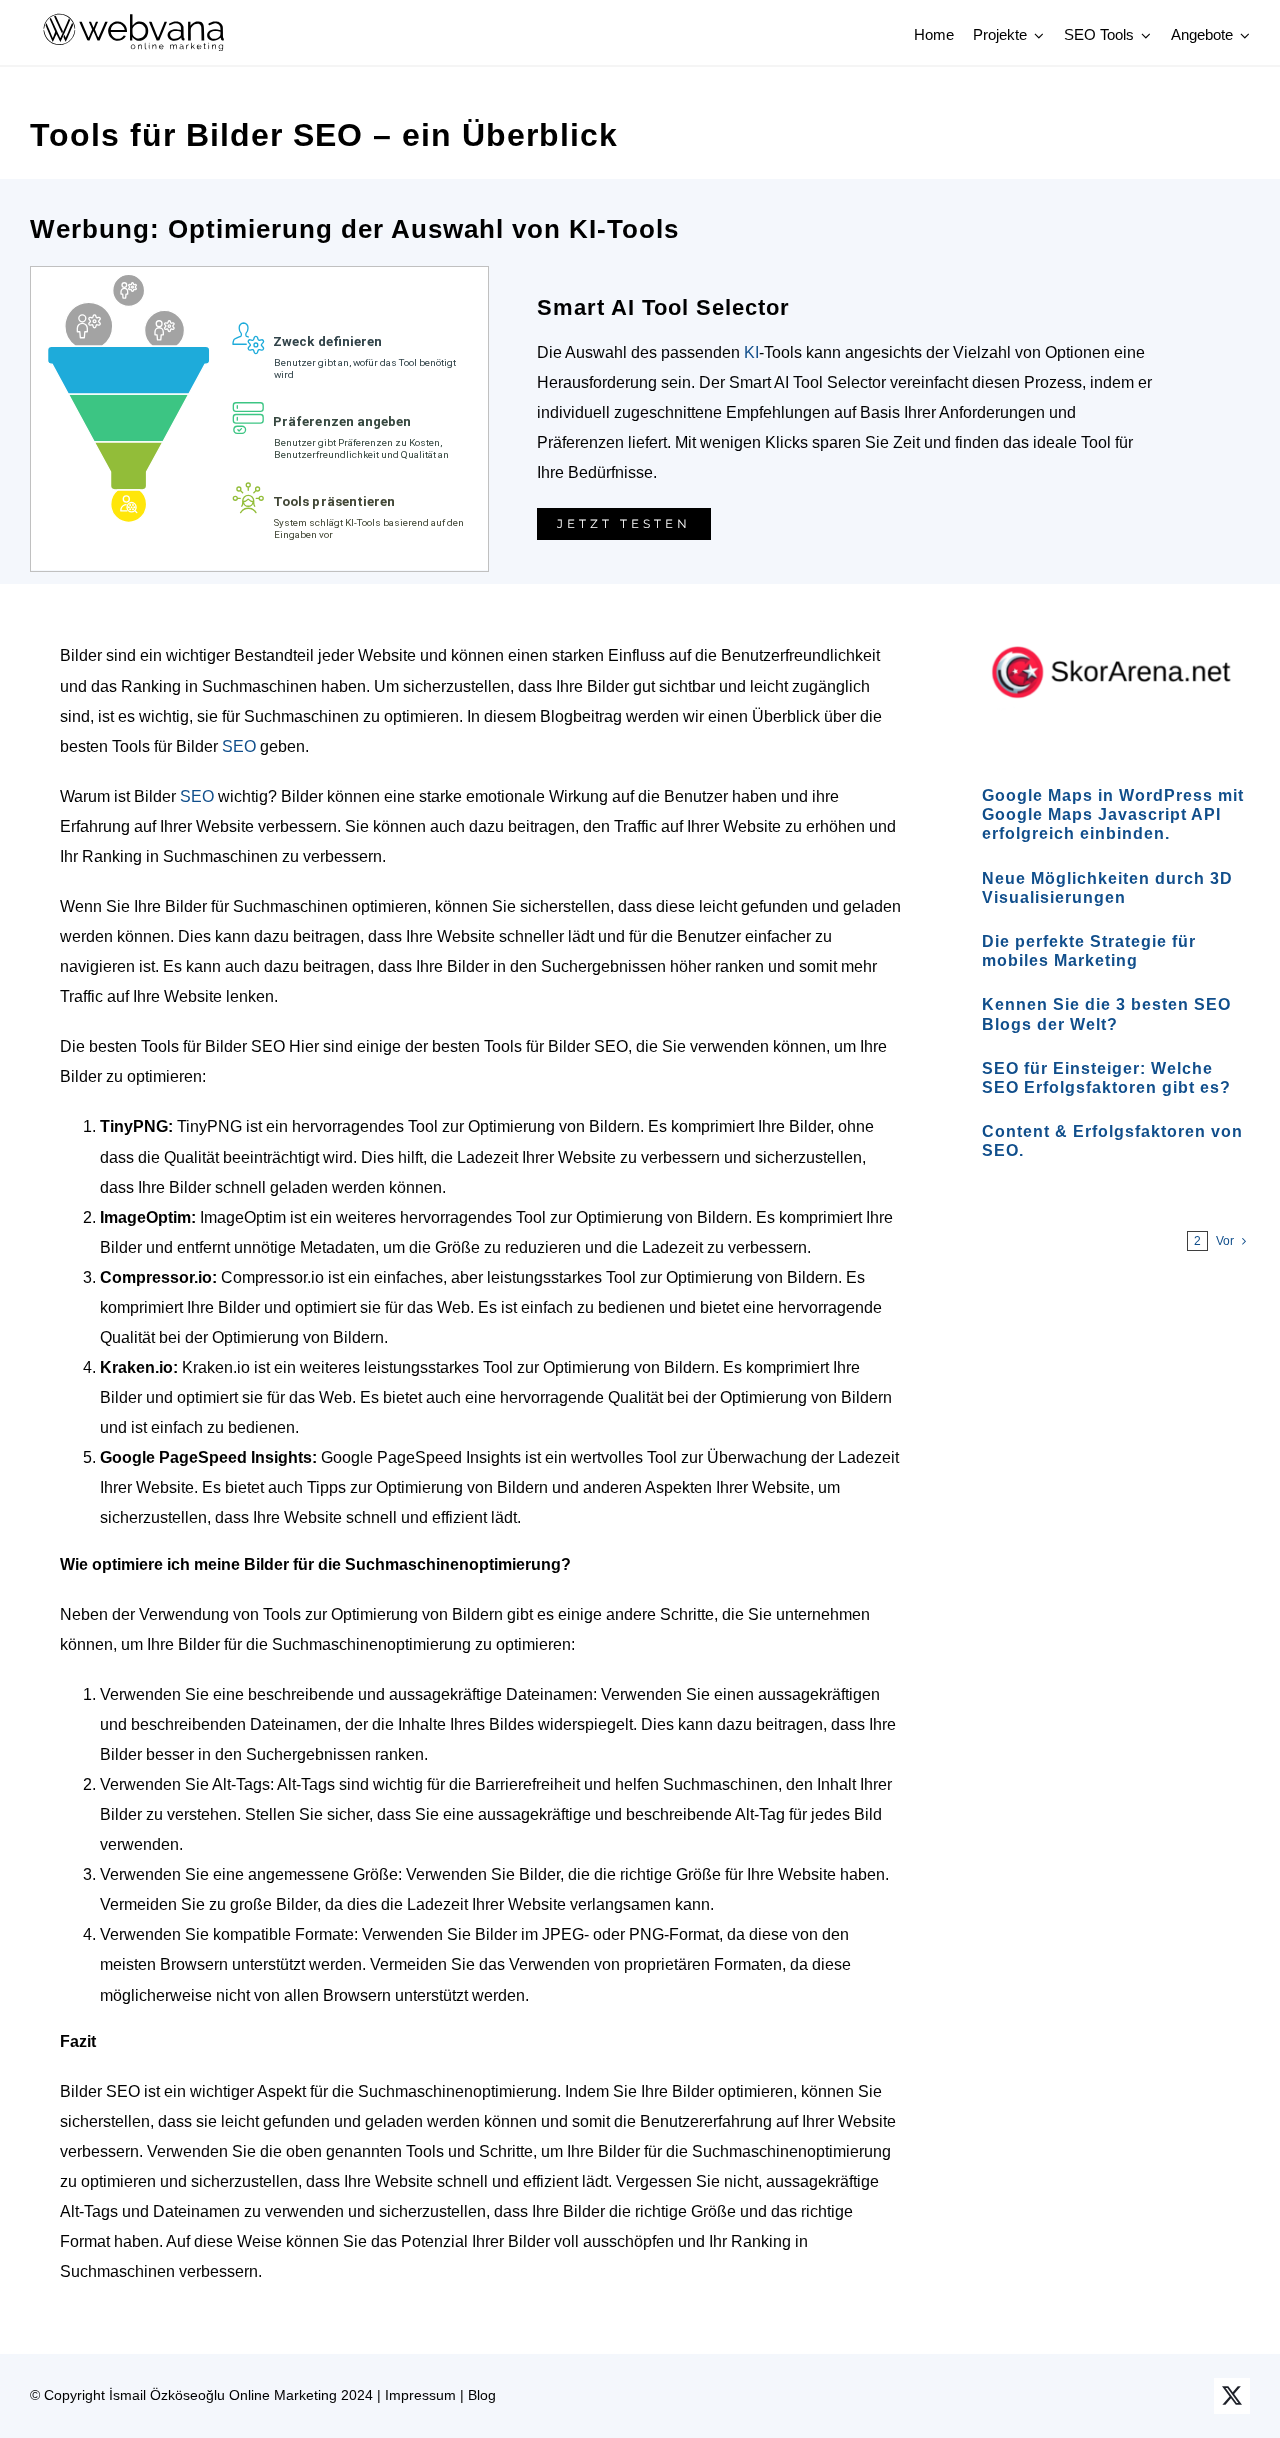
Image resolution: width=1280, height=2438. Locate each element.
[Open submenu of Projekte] (1036, 35)
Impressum (420, 2395)
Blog (482, 2395)
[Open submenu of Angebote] (1242, 35)
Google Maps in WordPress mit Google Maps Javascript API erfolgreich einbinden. (1113, 814)
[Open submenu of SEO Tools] (1143, 35)
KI (751, 352)
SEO (239, 746)
